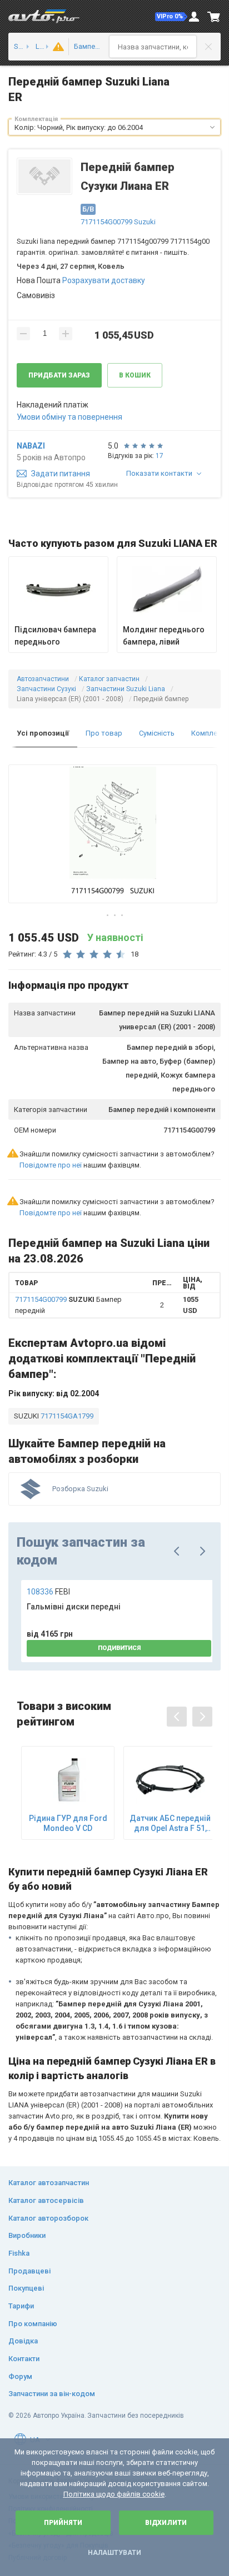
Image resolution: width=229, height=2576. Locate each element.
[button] (171, 17)
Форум (20, 2376)
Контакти (24, 2359)
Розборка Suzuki (80, 1489)
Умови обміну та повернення (69, 417)
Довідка (23, 2341)
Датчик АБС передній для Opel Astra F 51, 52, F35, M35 (170, 1823)
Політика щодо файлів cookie (114, 2494)
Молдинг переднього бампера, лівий (164, 636)
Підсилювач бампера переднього (55, 636)
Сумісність (157, 733)
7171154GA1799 (66, 1416)
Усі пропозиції (43, 733)
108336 (48, 1592)
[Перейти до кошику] (214, 17)
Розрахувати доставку (104, 280)
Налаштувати (114, 2553)
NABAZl (31, 446)
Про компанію (33, 2324)
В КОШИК (135, 375)
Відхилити (166, 2523)
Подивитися (119, 1648)
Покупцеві (26, 2288)
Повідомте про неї (51, 1165)
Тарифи (21, 2306)
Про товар (104, 733)
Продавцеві (29, 2271)
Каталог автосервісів (46, 2200)
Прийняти (63, 2523)
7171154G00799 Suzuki (118, 222)
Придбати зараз (59, 375)
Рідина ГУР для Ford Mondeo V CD (68, 1823)
